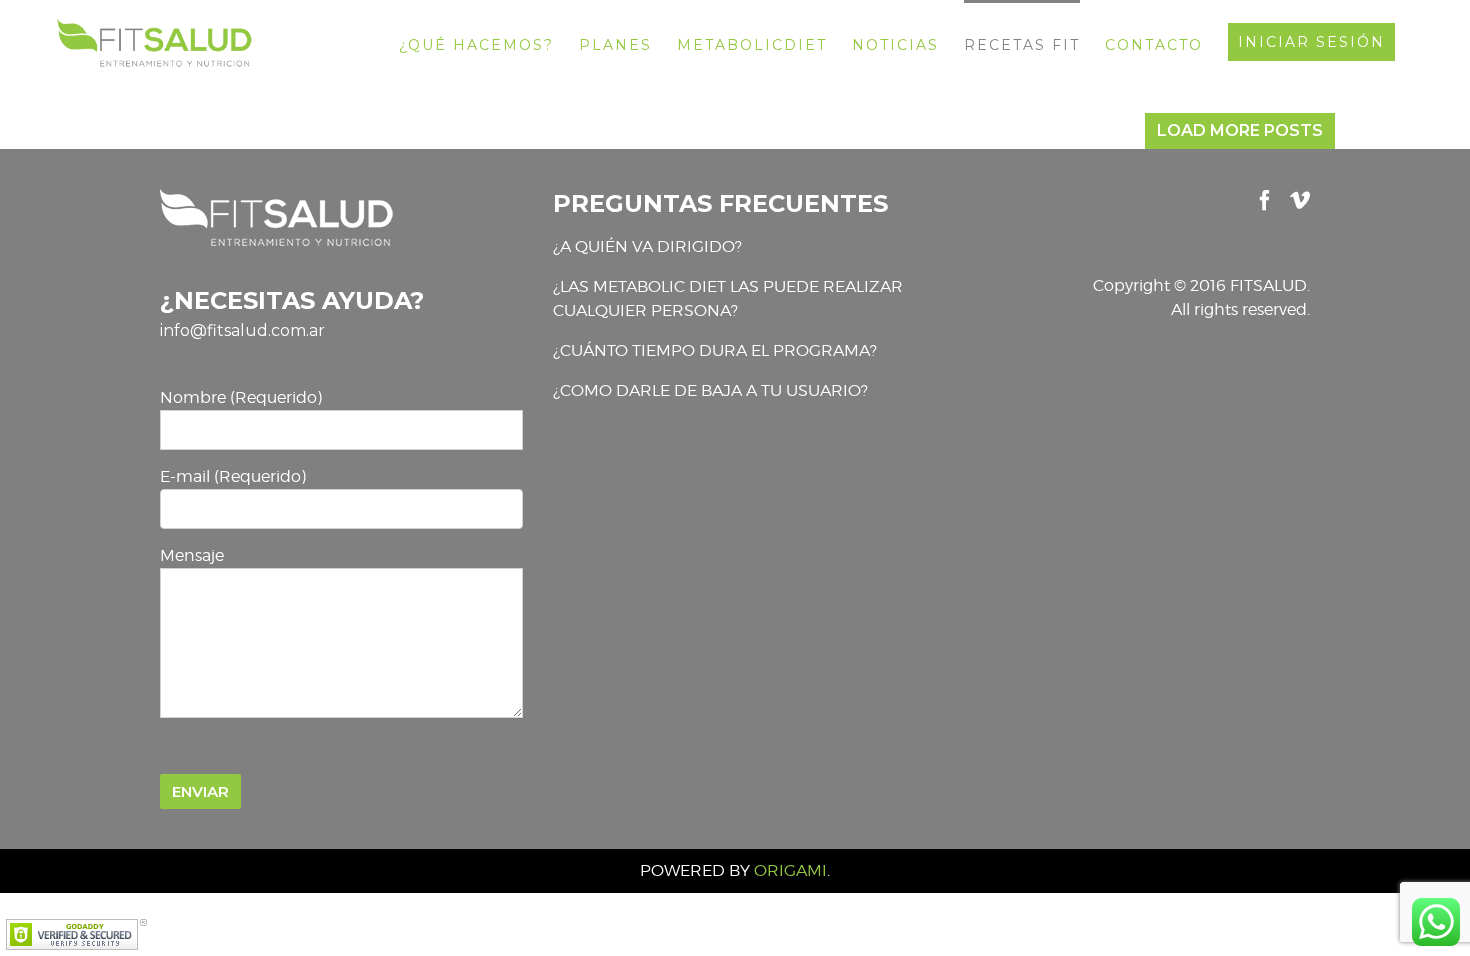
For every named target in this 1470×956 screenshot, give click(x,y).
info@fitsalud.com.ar (242, 330)
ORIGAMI (790, 870)
